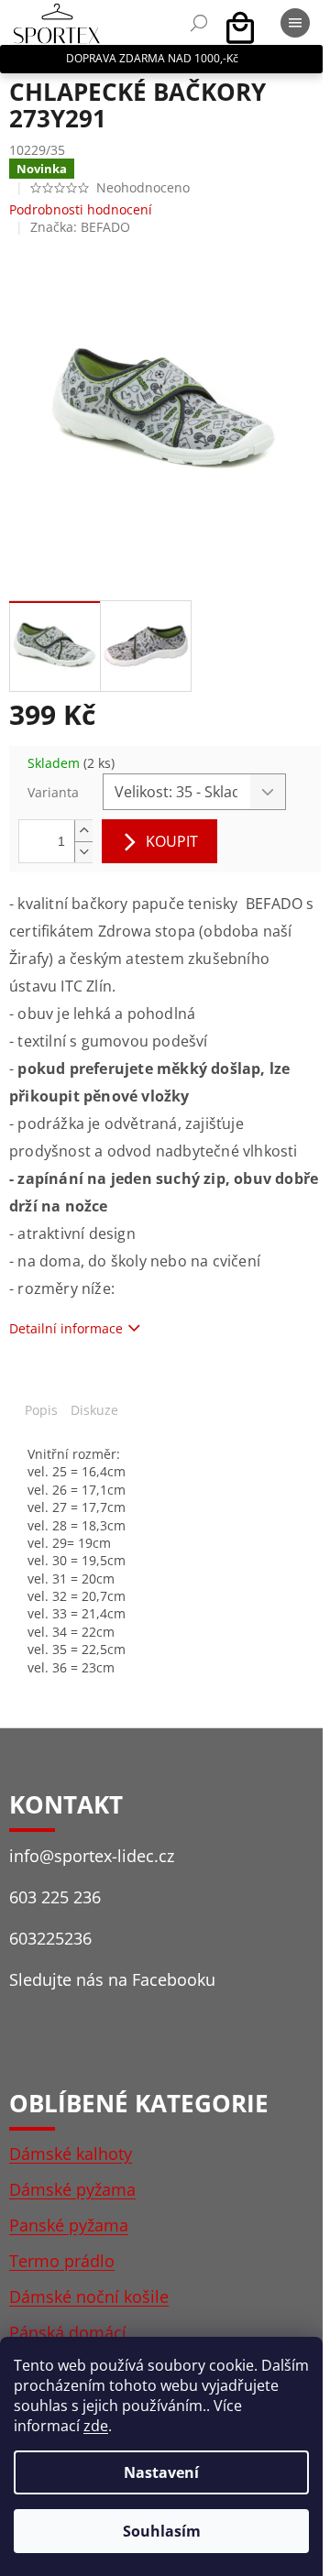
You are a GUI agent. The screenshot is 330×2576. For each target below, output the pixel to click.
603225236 (50, 1938)
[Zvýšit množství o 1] (83, 831)
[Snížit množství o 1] (83, 852)
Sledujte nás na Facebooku (112, 1979)
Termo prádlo (62, 2261)
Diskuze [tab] (94, 1410)
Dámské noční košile (89, 2296)
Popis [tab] (41, 1410)
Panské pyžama (69, 2225)
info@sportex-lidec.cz (92, 1856)
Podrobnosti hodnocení (81, 209)
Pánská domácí (68, 2332)
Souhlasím (162, 2531)
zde (96, 2426)
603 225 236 (55, 1897)
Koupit (172, 841)
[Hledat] (199, 23)
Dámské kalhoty (71, 2154)
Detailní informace (66, 1328)
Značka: (80, 227)
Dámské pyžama (72, 2189)
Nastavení (161, 2472)
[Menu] (295, 23)
